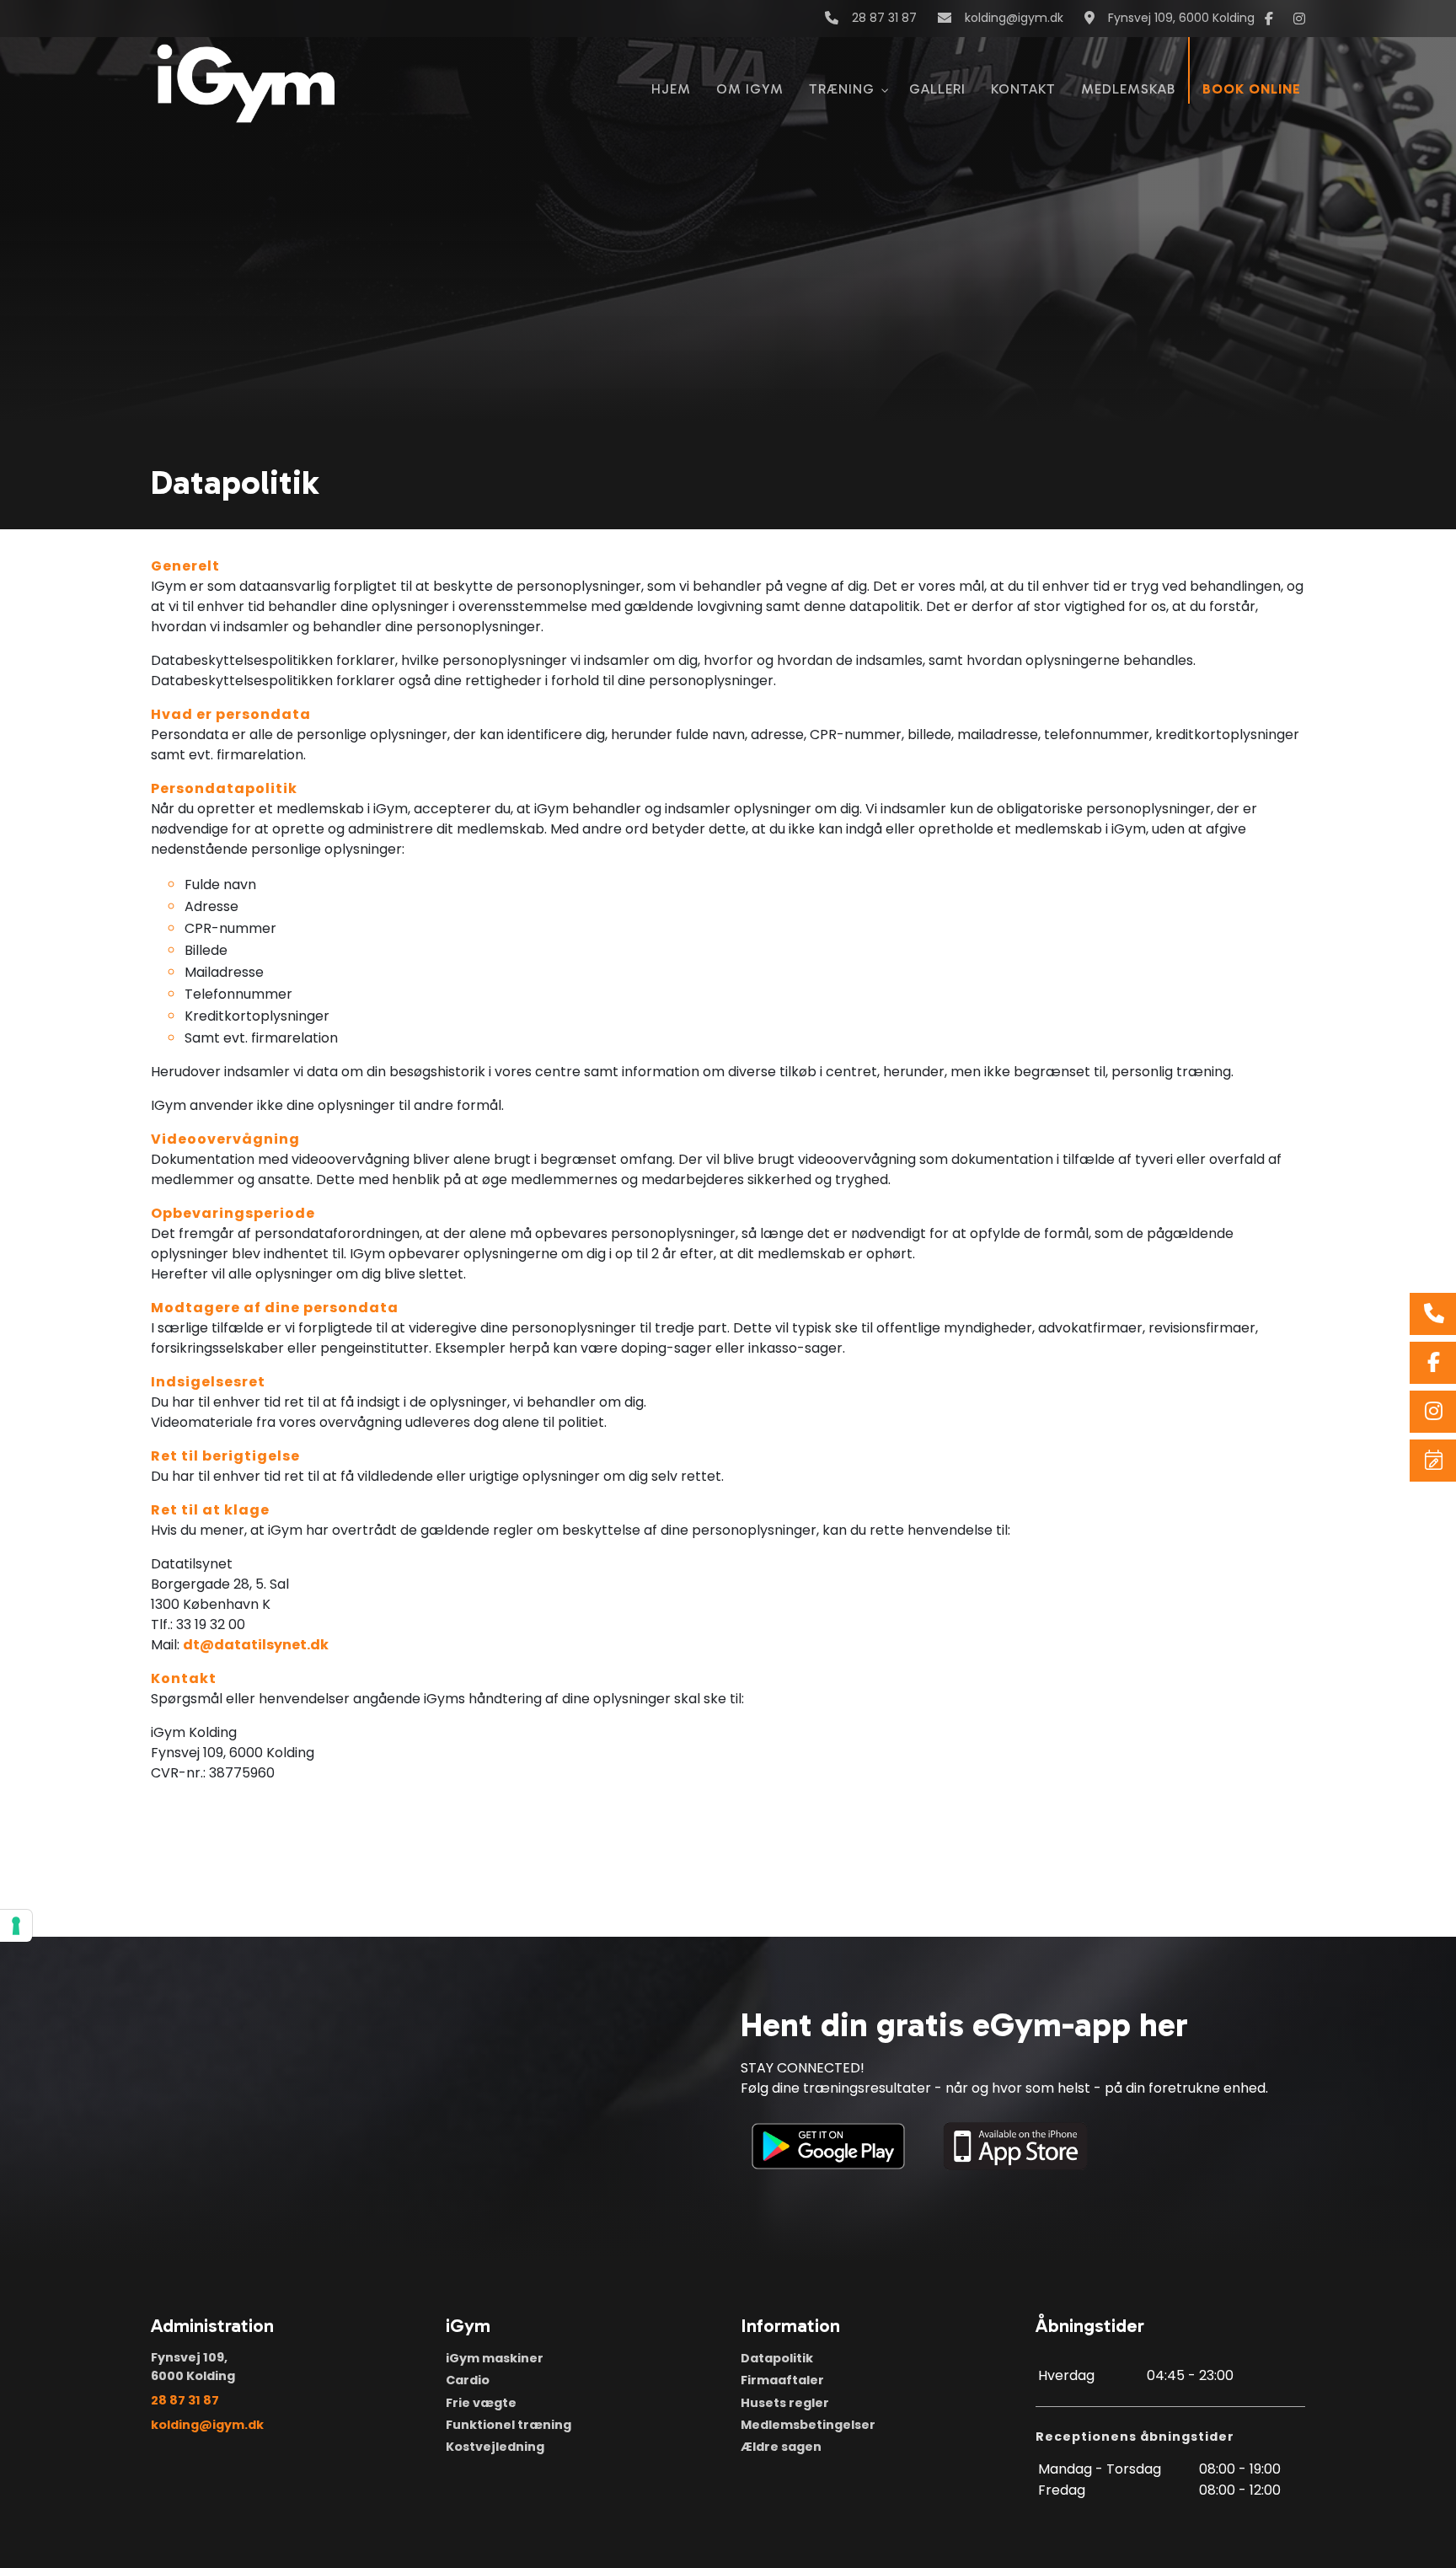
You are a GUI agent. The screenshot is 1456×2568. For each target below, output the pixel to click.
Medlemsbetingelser (808, 2425)
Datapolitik (777, 2358)
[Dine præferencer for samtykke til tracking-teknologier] (16, 1926)
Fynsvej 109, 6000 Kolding (1181, 19)
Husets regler (785, 2403)
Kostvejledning (495, 2447)
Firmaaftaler (782, 2380)
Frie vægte (481, 2403)
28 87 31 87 (884, 19)
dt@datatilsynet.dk (256, 1645)
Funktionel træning (509, 2425)
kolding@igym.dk (1014, 19)
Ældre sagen (781, 2447)
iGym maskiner (495, 2358)
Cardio (468, 2380)
